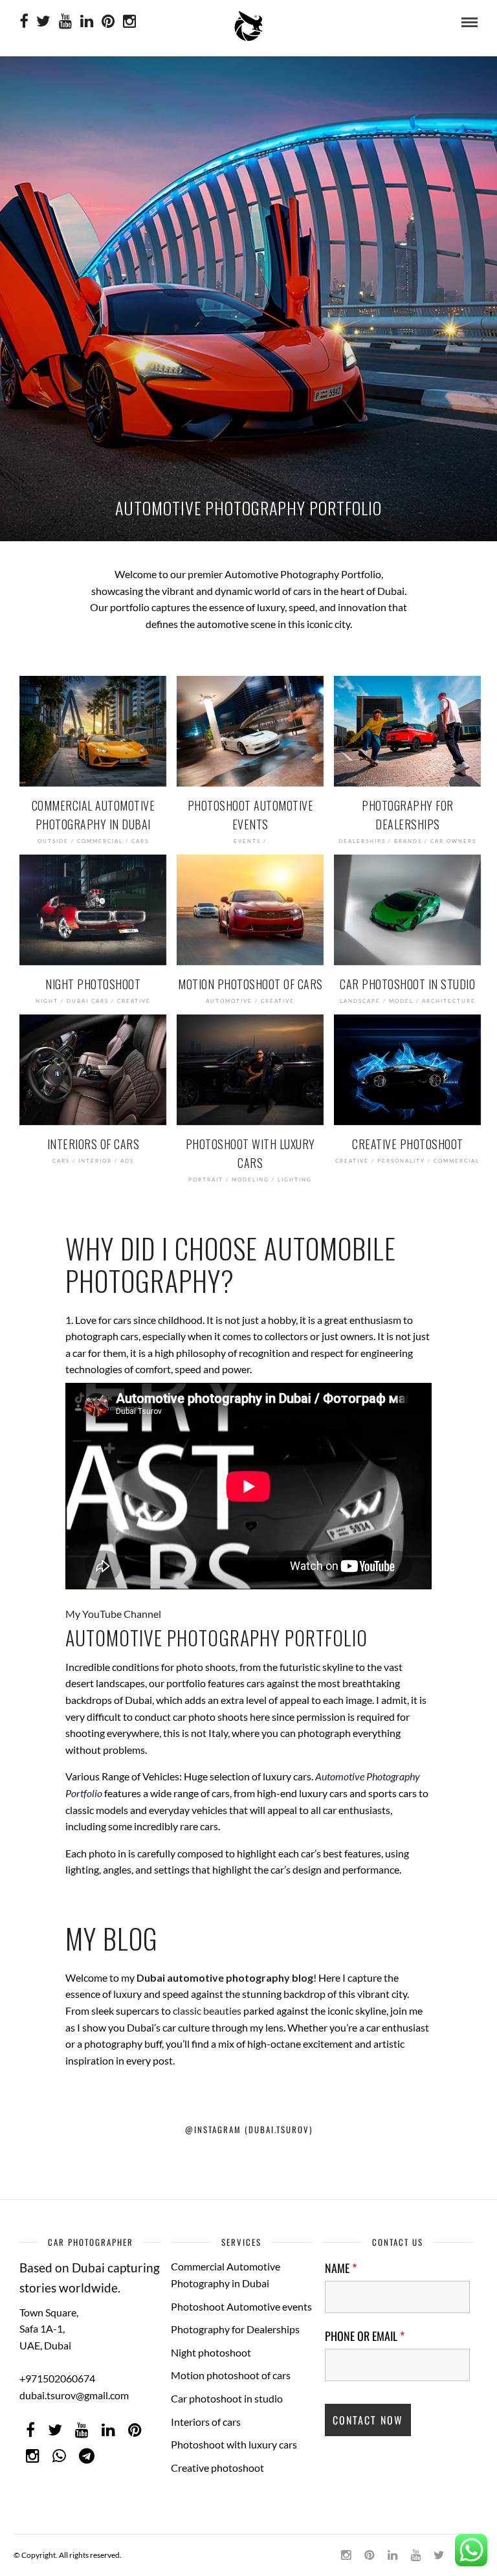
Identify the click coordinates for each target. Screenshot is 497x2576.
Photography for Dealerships (235, 2329)
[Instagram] (129, 22)
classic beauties (207, 2010)
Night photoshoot (211, 2352)
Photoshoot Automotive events (241, 2306)
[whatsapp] (59, 2456)
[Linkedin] (87, 22)
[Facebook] (30, 2430)
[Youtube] (65, 22)
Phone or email (365, 2336)
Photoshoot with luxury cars (234, 2444)
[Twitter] (55, 2430)
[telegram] (87, 2456)
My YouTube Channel (114, 1614)
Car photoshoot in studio (227, 2398)
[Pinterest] (108, 22)
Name (341, 2268)
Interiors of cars (206, 2422)
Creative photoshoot (217, 2468)
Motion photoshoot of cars (231, 2375)
